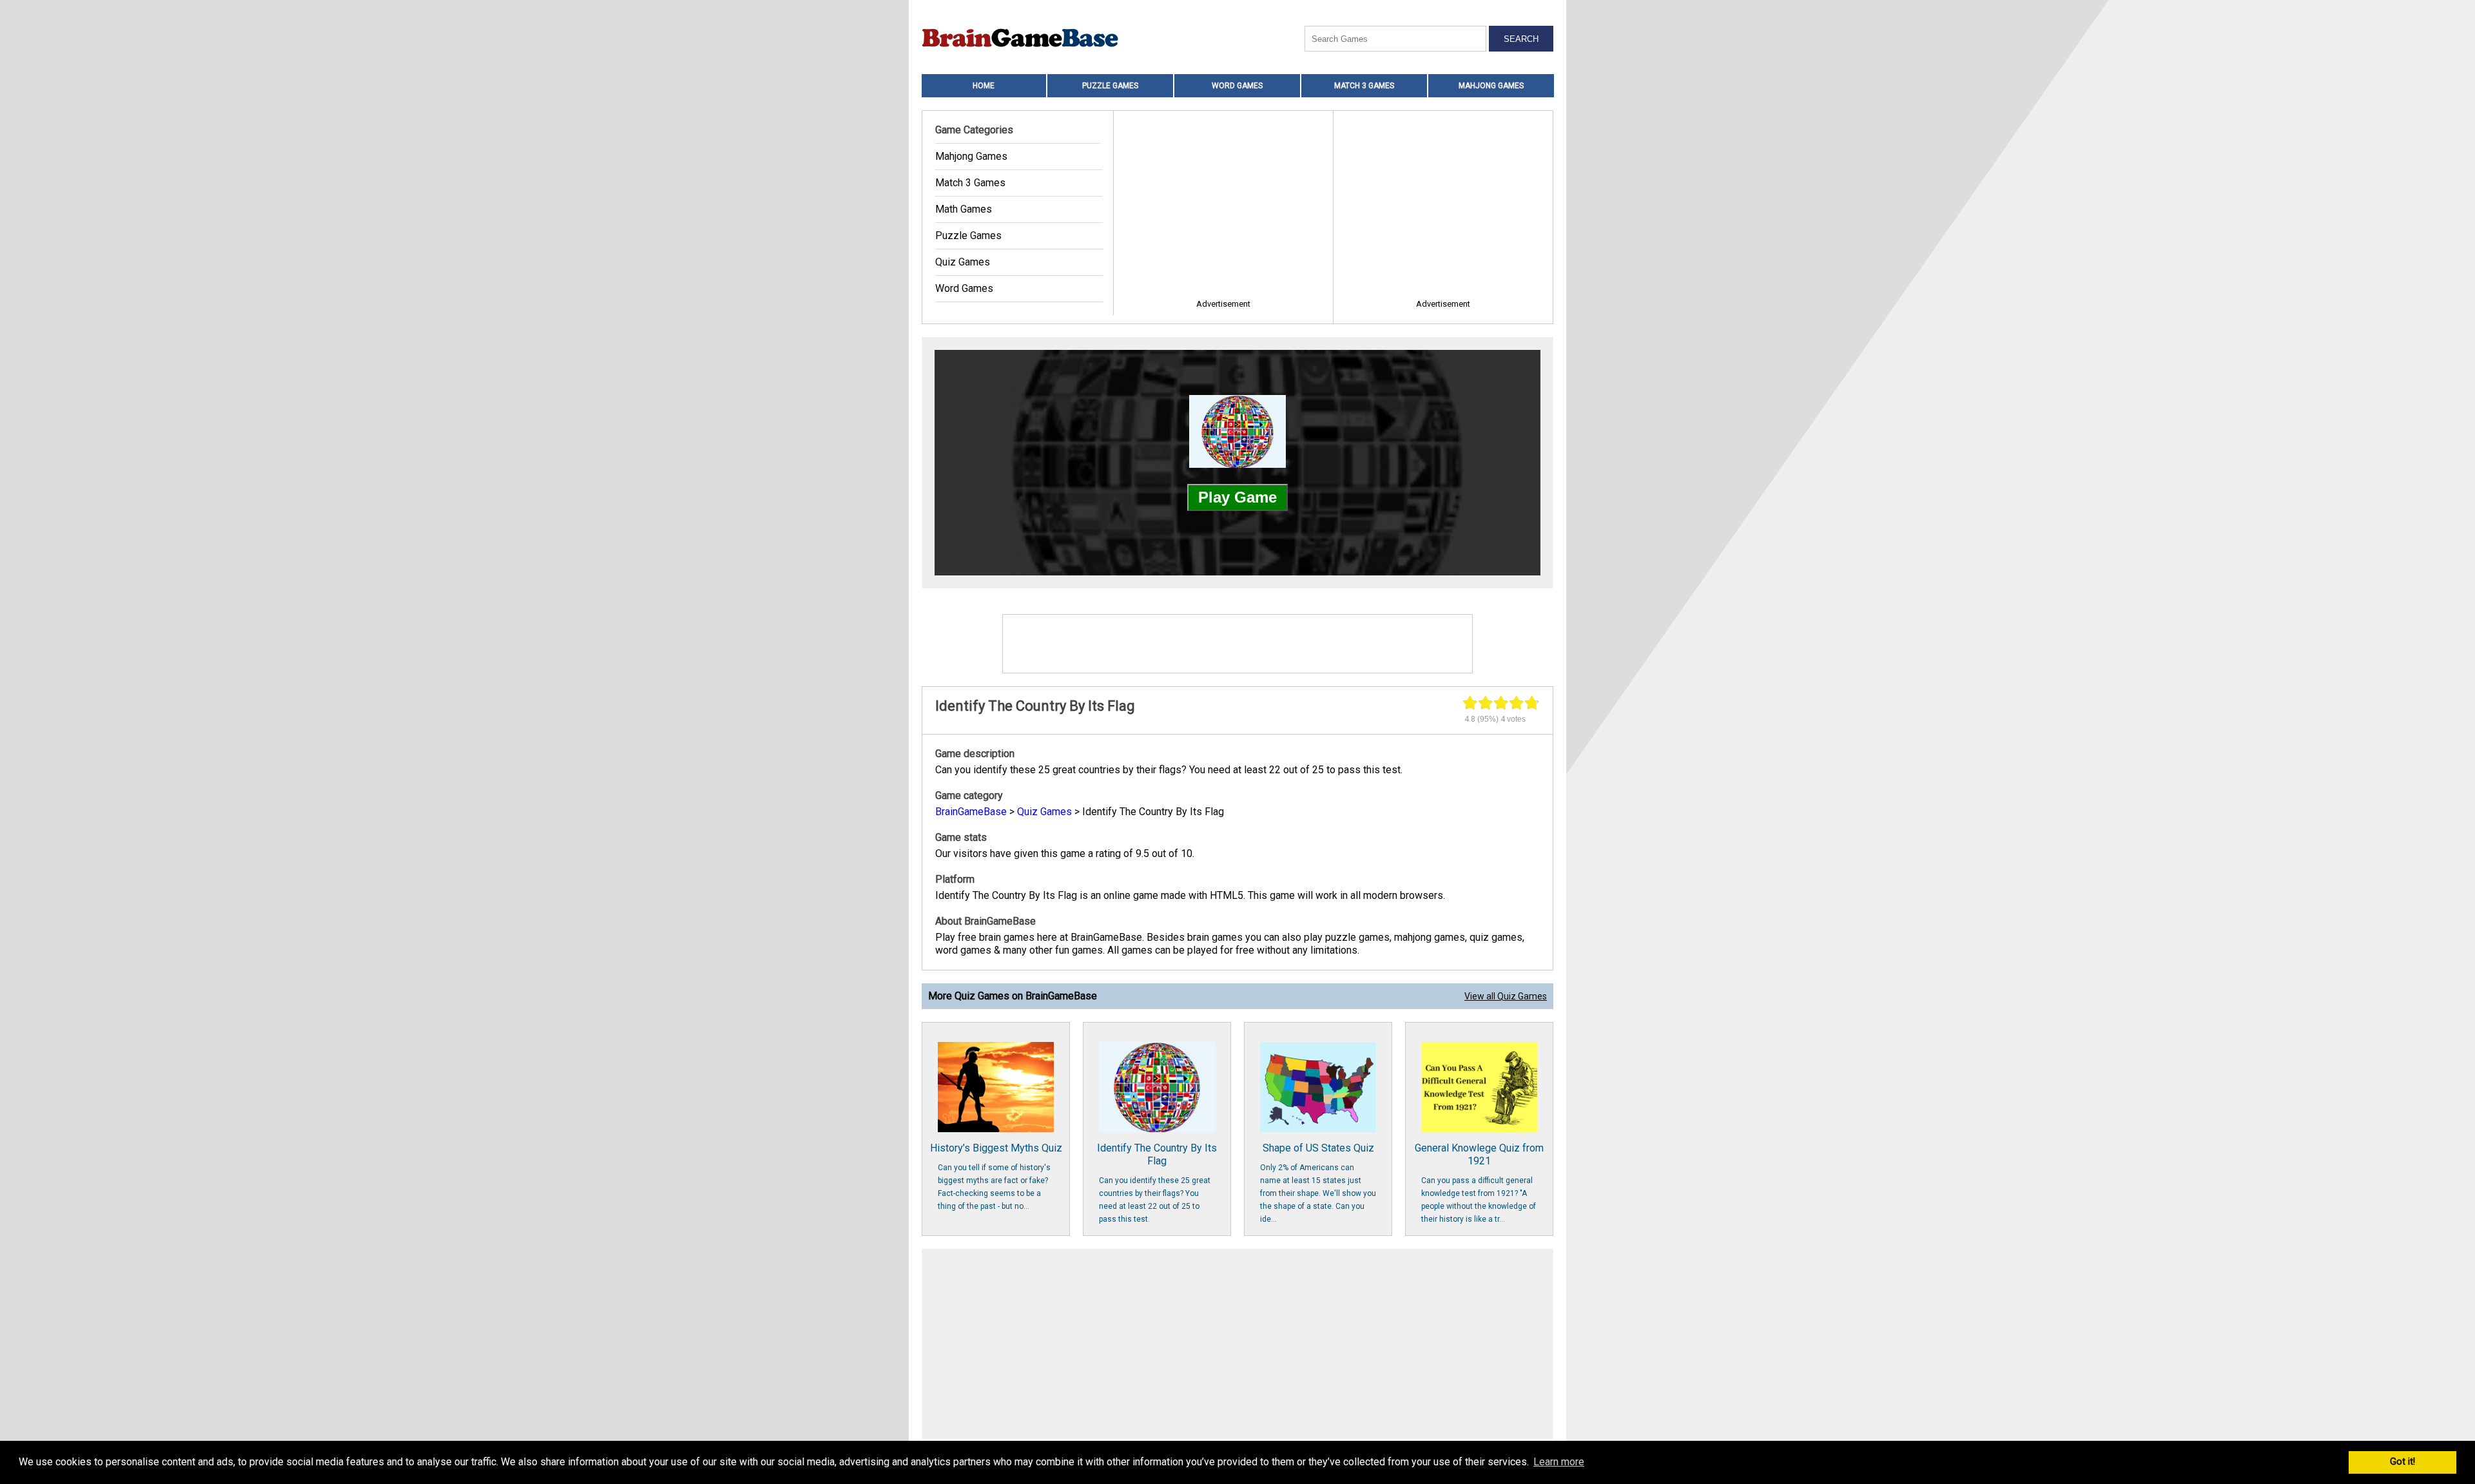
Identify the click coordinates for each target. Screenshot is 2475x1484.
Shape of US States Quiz (1318, 1183)
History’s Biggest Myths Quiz (996, 1176)
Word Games (1237, 86)
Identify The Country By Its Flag (1157, 1183)
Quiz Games (963, 262)
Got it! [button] (2402, 1462)
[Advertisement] (1237, 1345)
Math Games (964, 209)
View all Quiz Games (1506, 996)
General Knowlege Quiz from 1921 (1479, 1183)
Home (984, 86)
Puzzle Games (1110, 86)
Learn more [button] (1559, 1462)
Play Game (1237, 497)
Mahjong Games (1491, 86)
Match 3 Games (1364, 86)
